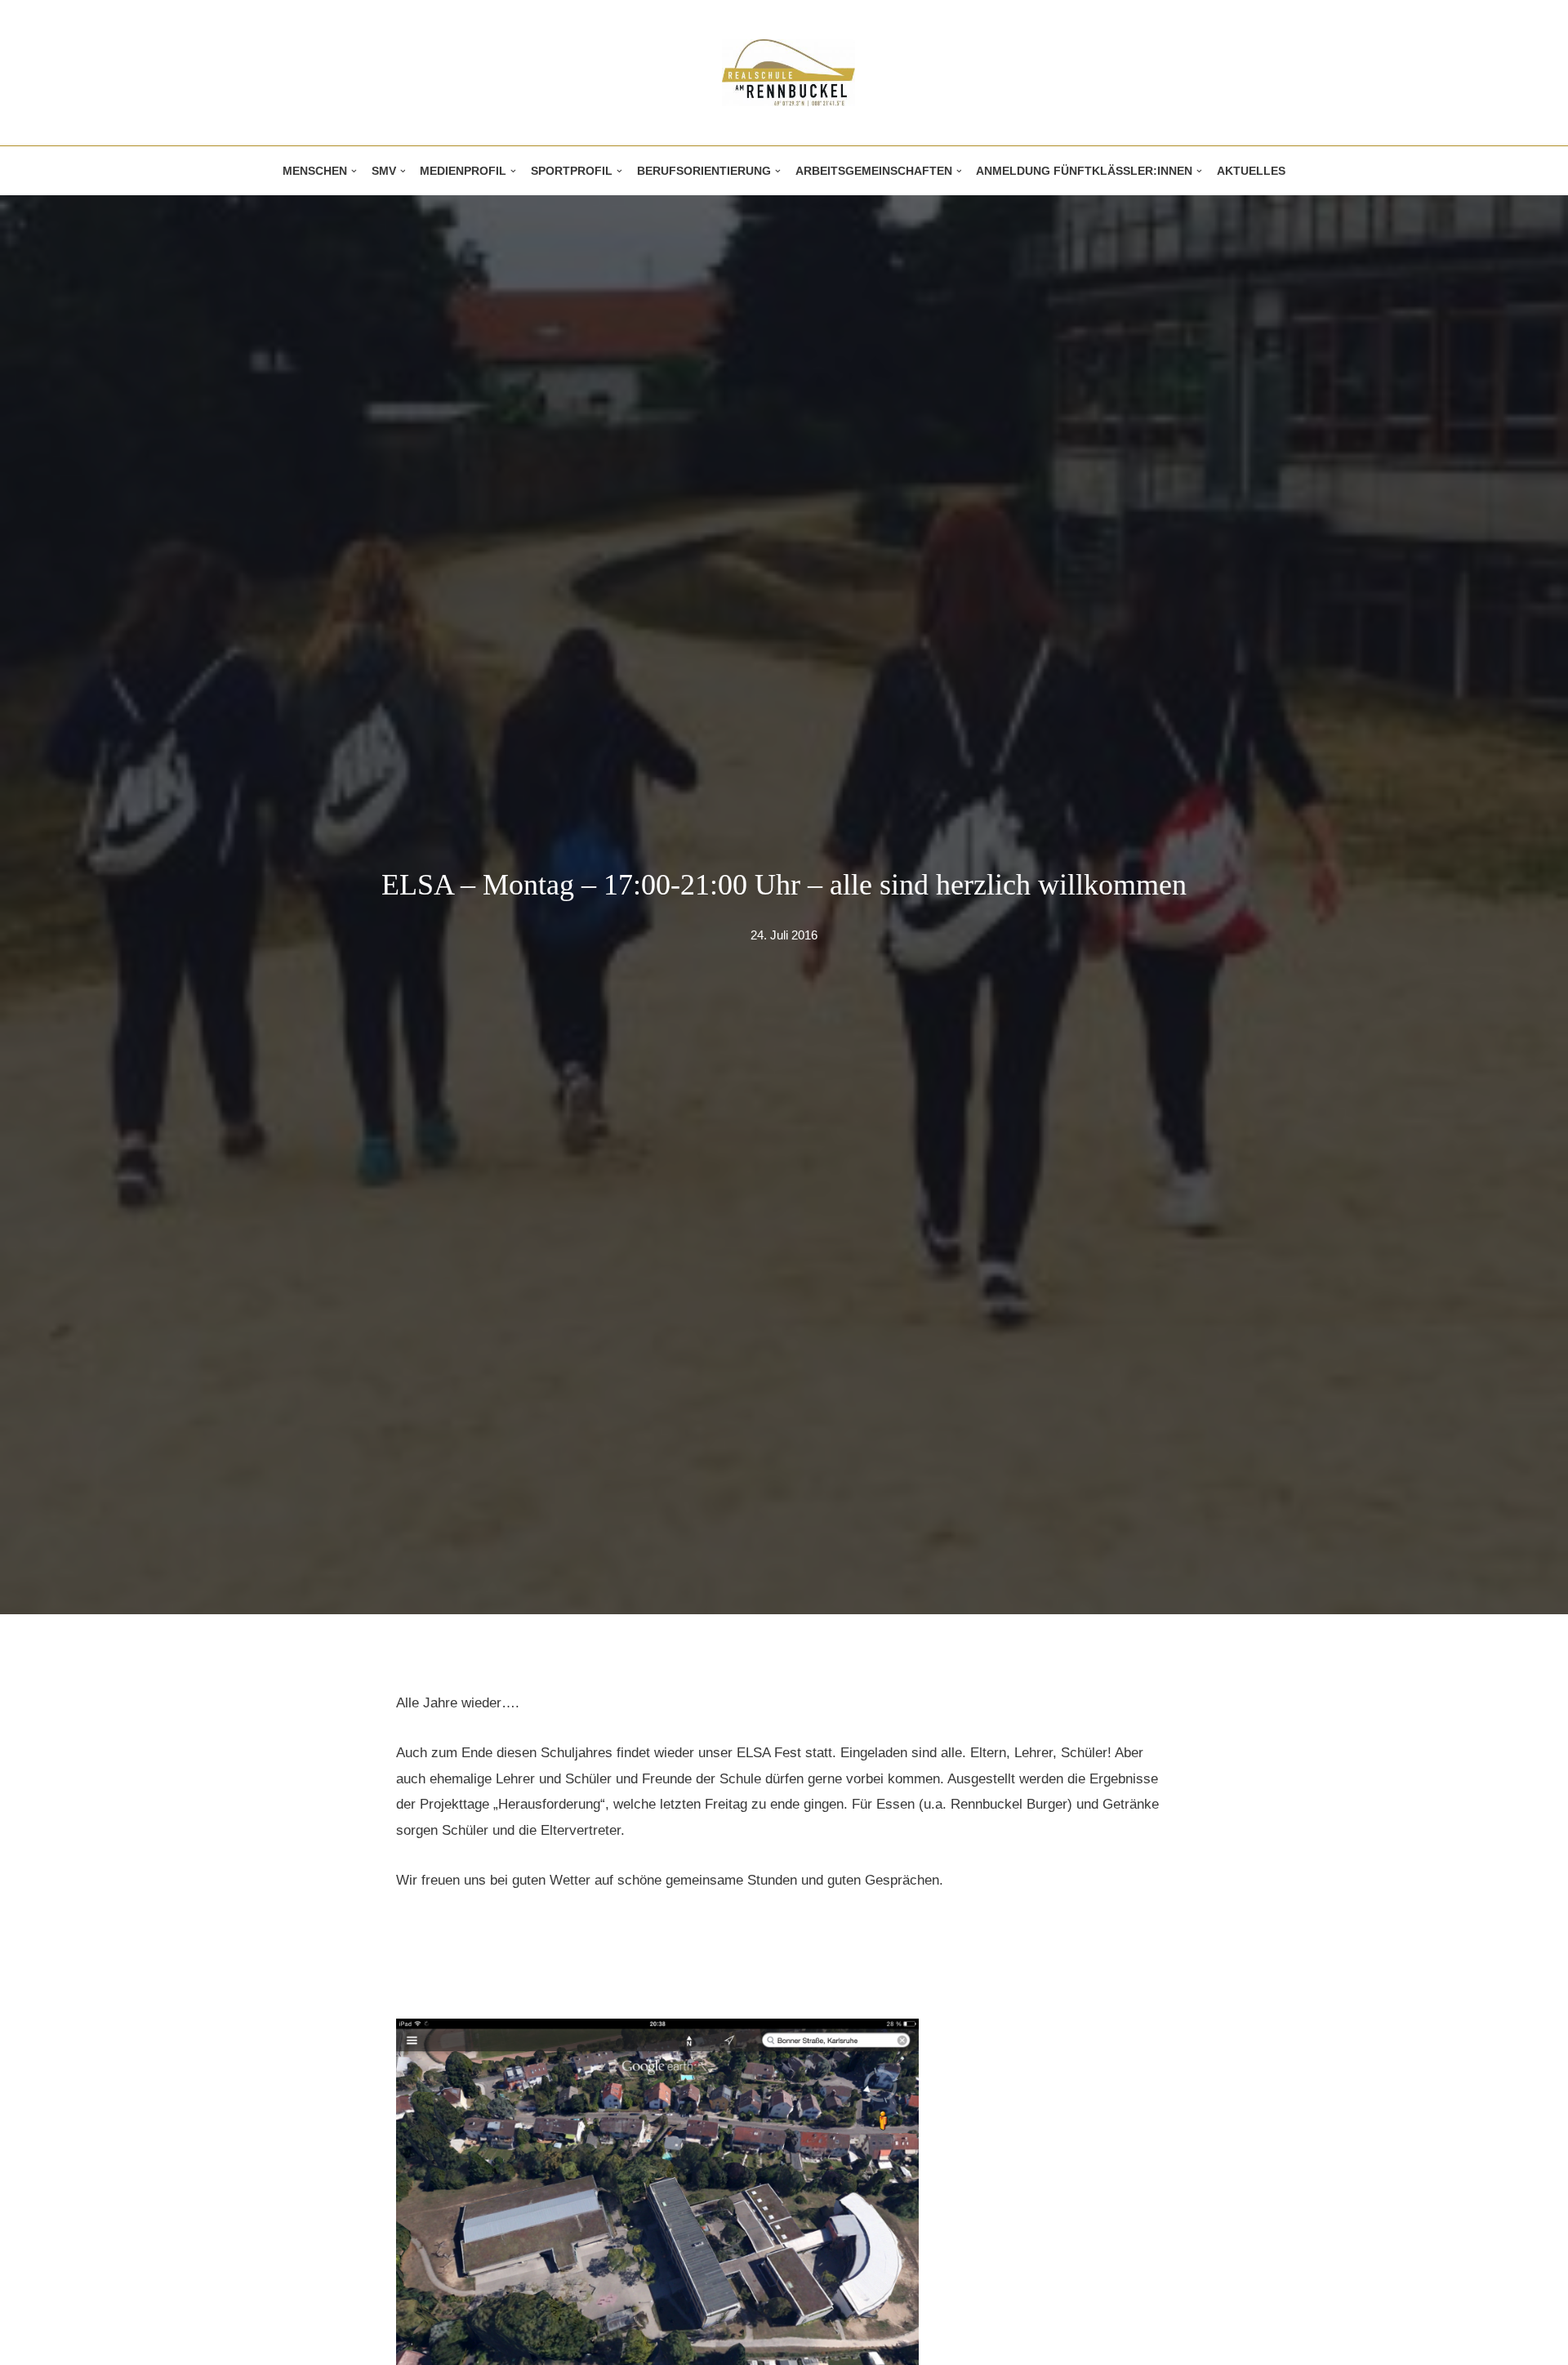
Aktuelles (1251, 171)
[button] (354, 171)
